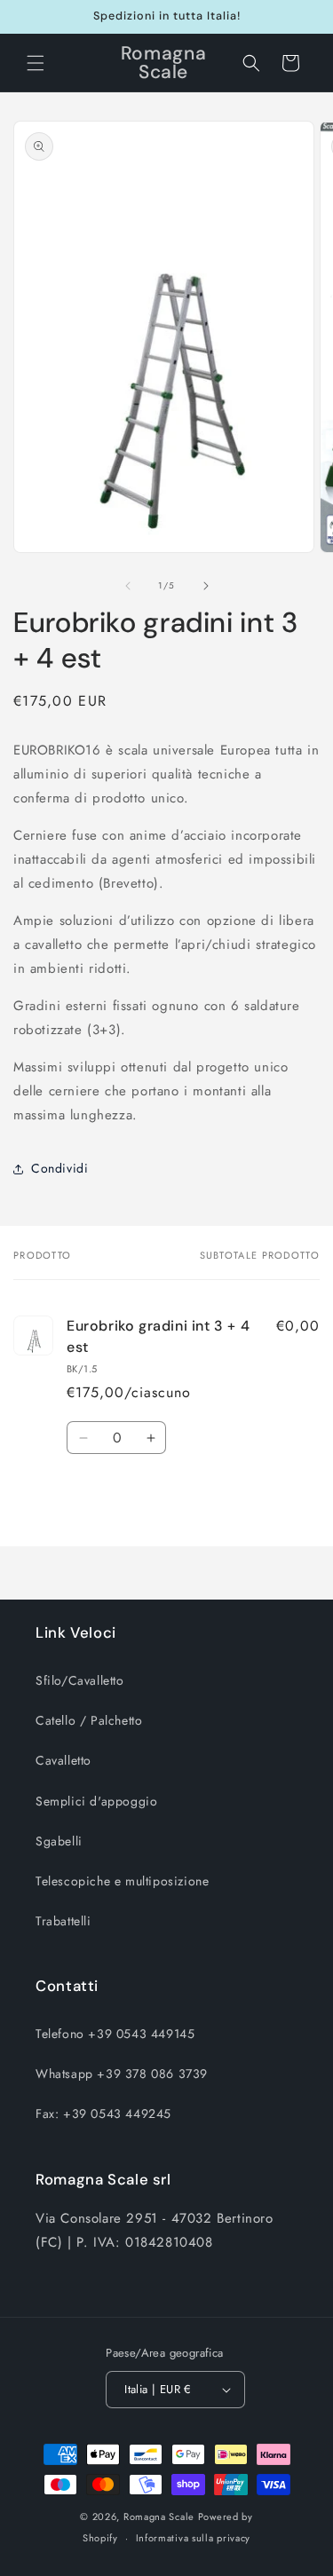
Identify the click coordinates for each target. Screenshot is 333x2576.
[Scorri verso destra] (206, 586)
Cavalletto (63, 1760)
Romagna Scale (159, 2517)
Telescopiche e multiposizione (122, 1881)
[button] (36, 63)
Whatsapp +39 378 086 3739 (122, 2074)
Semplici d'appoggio (96, 1801)
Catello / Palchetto (89, 1720)
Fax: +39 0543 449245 (103, 2114)
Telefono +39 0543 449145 (115, 2034)
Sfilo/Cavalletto (80, 1680)
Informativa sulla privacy (194, 2538)
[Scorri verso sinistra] (128, 586)
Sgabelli (59, 1841)
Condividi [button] (59, 1168)
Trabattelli (63, 1921)
